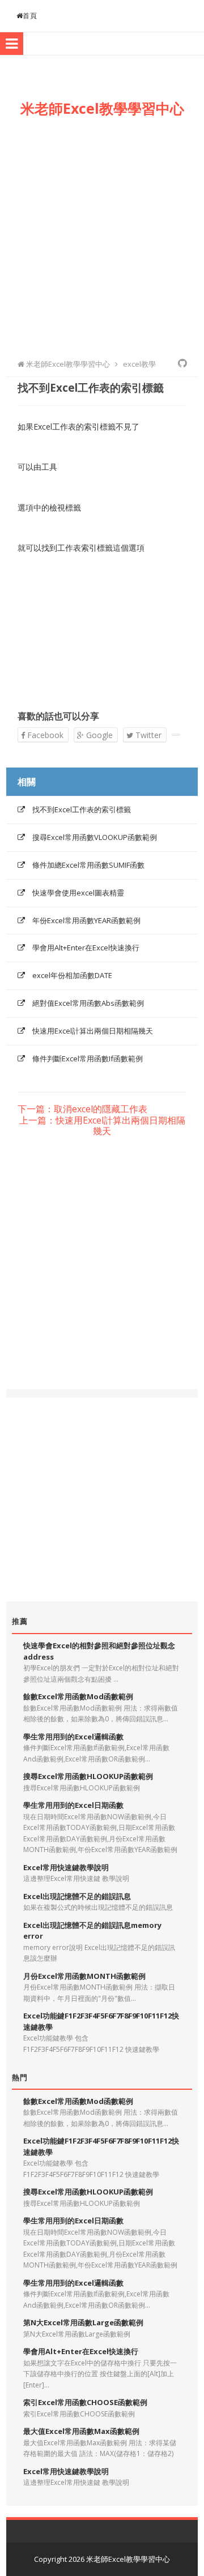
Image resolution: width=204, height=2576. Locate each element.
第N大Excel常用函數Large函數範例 (83, 2322)
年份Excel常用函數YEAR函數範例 (86, 920)
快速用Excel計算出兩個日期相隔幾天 (93, 1031)
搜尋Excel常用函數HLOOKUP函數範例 (88, 1776)
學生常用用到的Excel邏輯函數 (73, 1737)
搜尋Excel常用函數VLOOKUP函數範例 (95, 837)
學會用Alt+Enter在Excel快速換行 (86, 948)
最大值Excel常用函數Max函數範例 (81, 2431)
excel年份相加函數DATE (72, 975)
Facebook (44, 735)
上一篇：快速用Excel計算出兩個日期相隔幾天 (102, 1126)
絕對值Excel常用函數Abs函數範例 (88, 1003)
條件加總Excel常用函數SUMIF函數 (88, 865)
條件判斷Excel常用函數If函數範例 (88, 1058)
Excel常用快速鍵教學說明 (66, 1867)
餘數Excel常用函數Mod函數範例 (78, 1696)
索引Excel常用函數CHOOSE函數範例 (85, 2402)
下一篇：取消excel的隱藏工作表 (82, 1109)
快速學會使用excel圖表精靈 (78, 893)
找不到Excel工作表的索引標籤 (82, 809)
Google (98, 735)
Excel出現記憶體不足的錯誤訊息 (77, 1896)
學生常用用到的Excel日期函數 (73, 1805)
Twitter (147, 735)
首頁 (30, 16)
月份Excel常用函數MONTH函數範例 (84, 1976)
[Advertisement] (102, 235)
